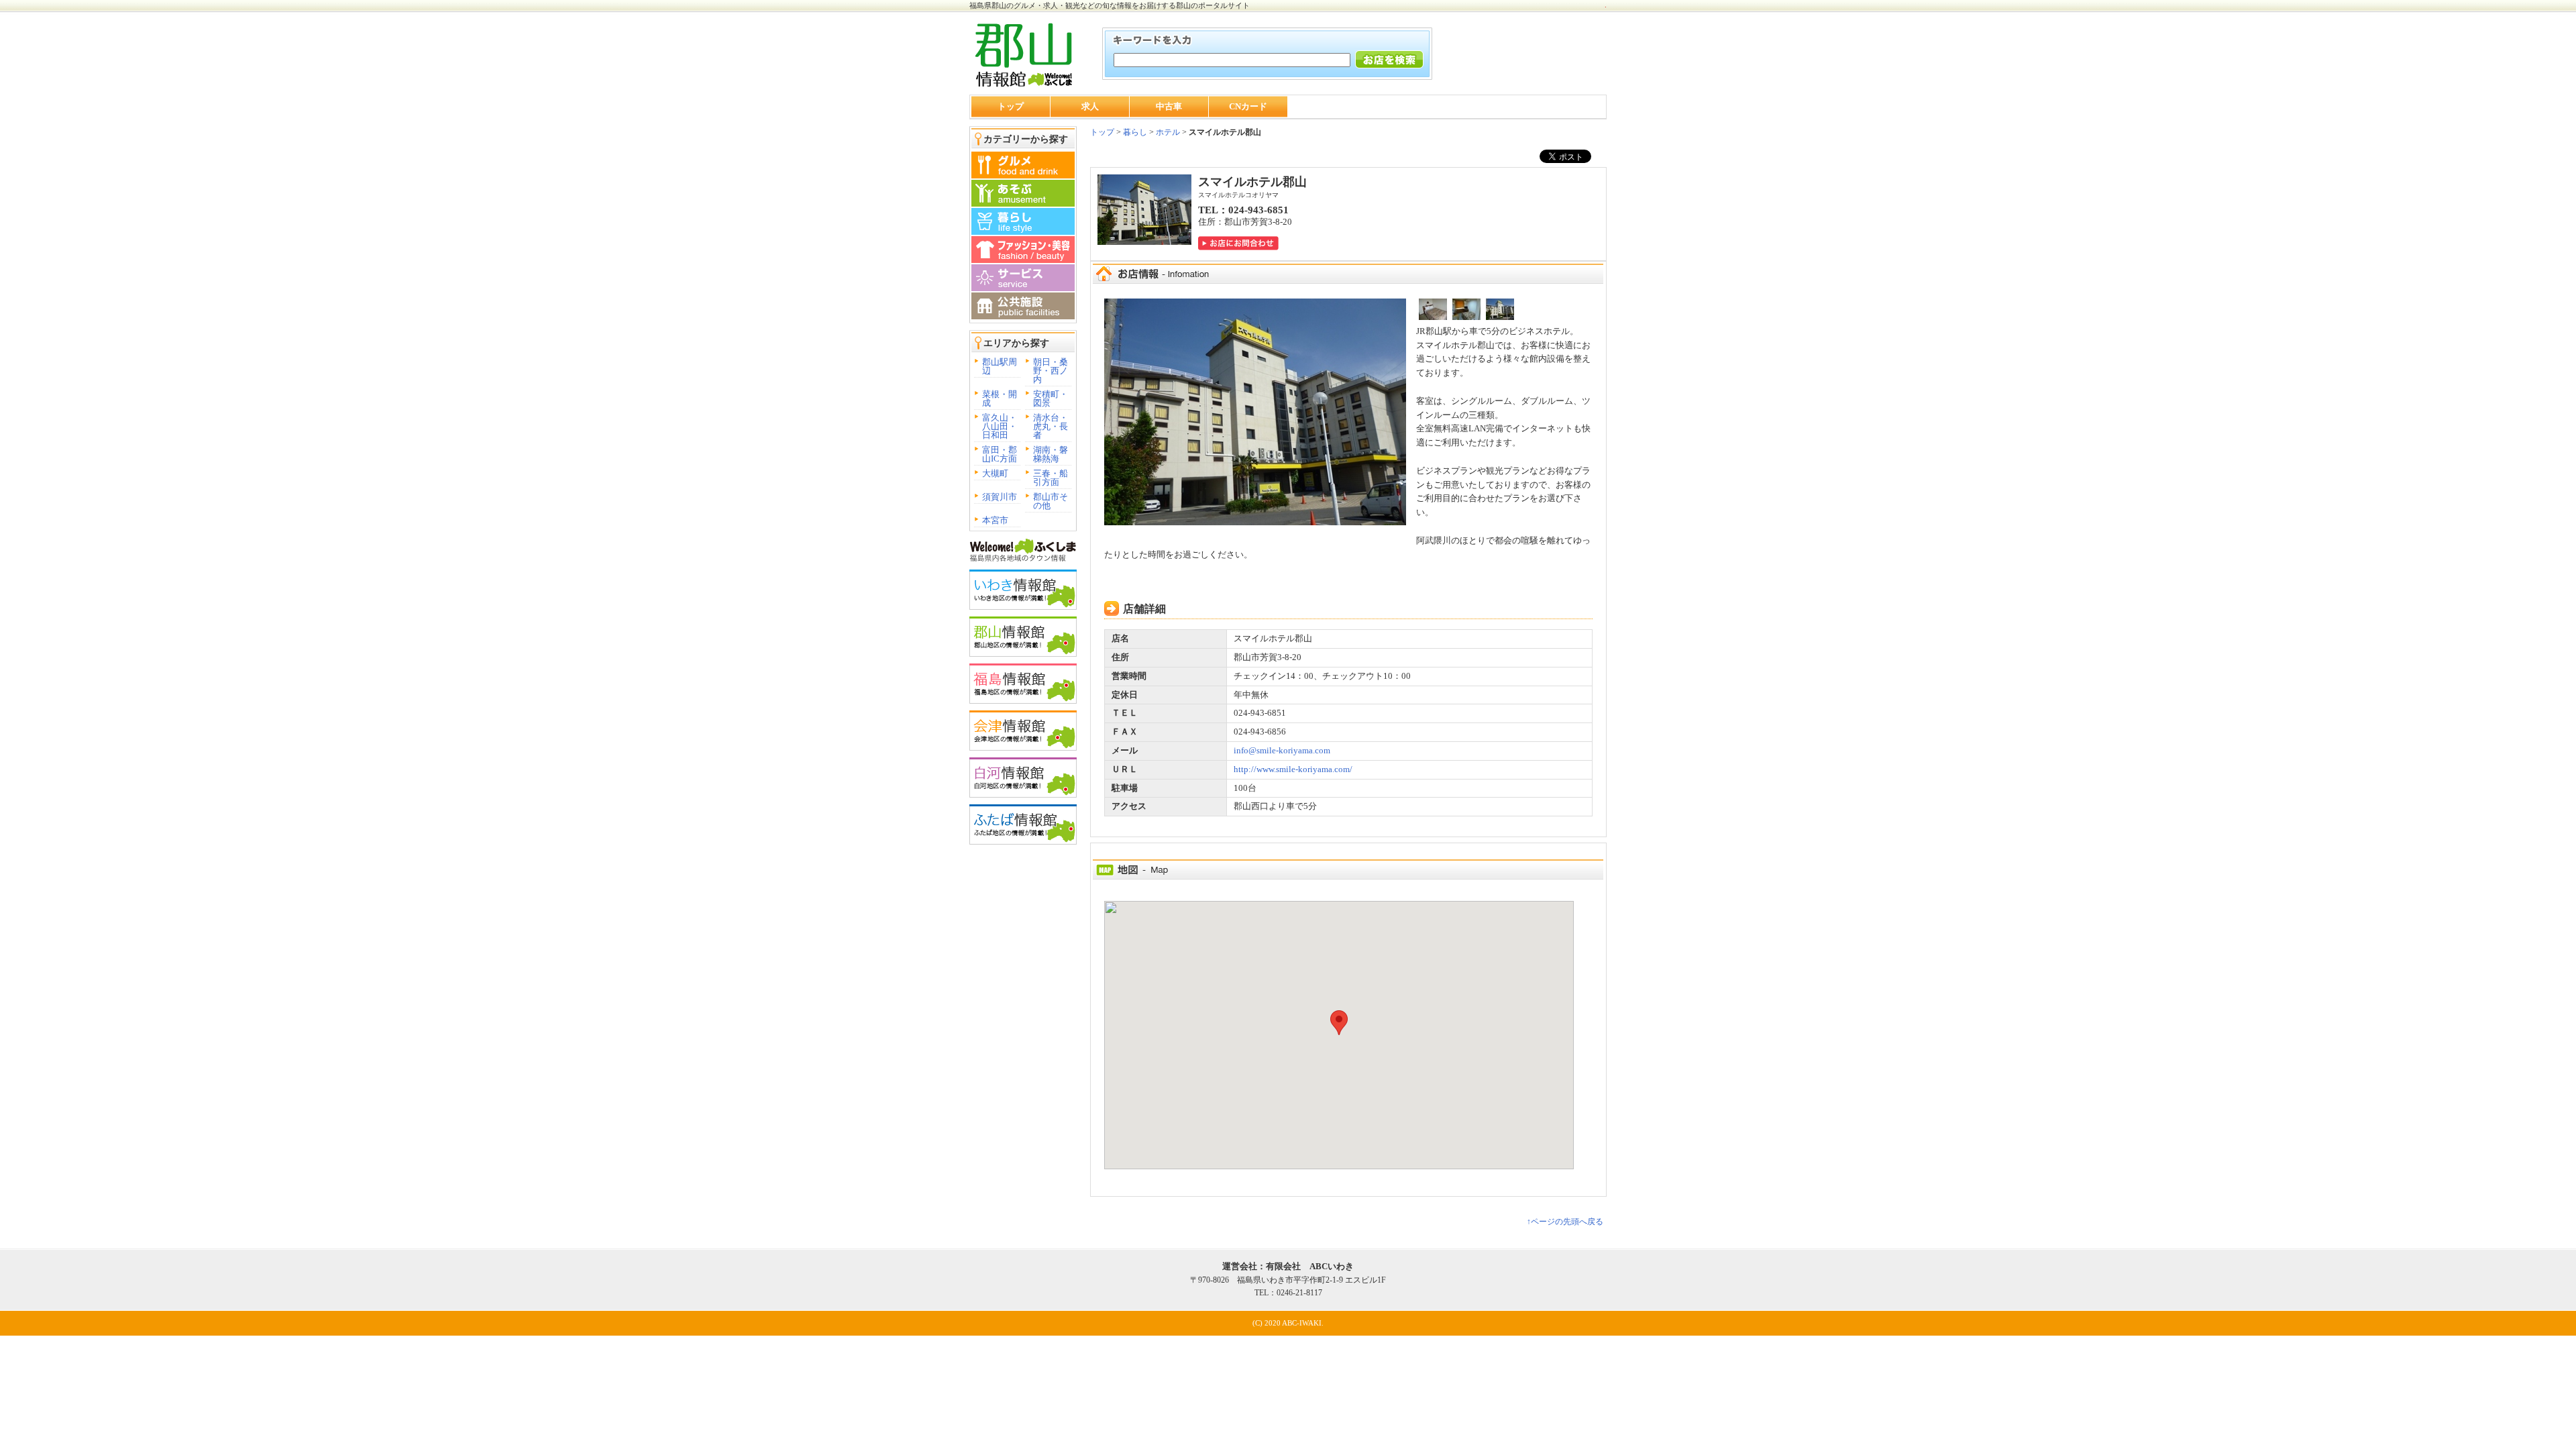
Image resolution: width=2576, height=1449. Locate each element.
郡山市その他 (1051, 501)
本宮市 (995, 520)
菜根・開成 (1000, 398)
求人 (1090, 106)
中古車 (1169, 106)
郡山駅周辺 (1000, 366)
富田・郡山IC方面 (1000, 454)
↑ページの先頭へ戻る (1565, 1222)
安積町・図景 (1051, 398)
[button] (1339, 1023)
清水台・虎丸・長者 (1051, 426)
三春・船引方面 (1051, 478)
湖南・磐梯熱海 (1051, 454)
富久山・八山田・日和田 (1000, 426)
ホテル (1168, 132)
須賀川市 (1000, 497)
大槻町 (995, 473)
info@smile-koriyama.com (1282, 750)
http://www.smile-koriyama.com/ (1293, 769)
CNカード (1248, 106)
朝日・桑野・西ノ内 (1051, 371)
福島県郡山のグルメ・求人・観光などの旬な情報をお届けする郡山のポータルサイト (1110, 5)
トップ (1011, 106)
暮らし (1134, 132)
